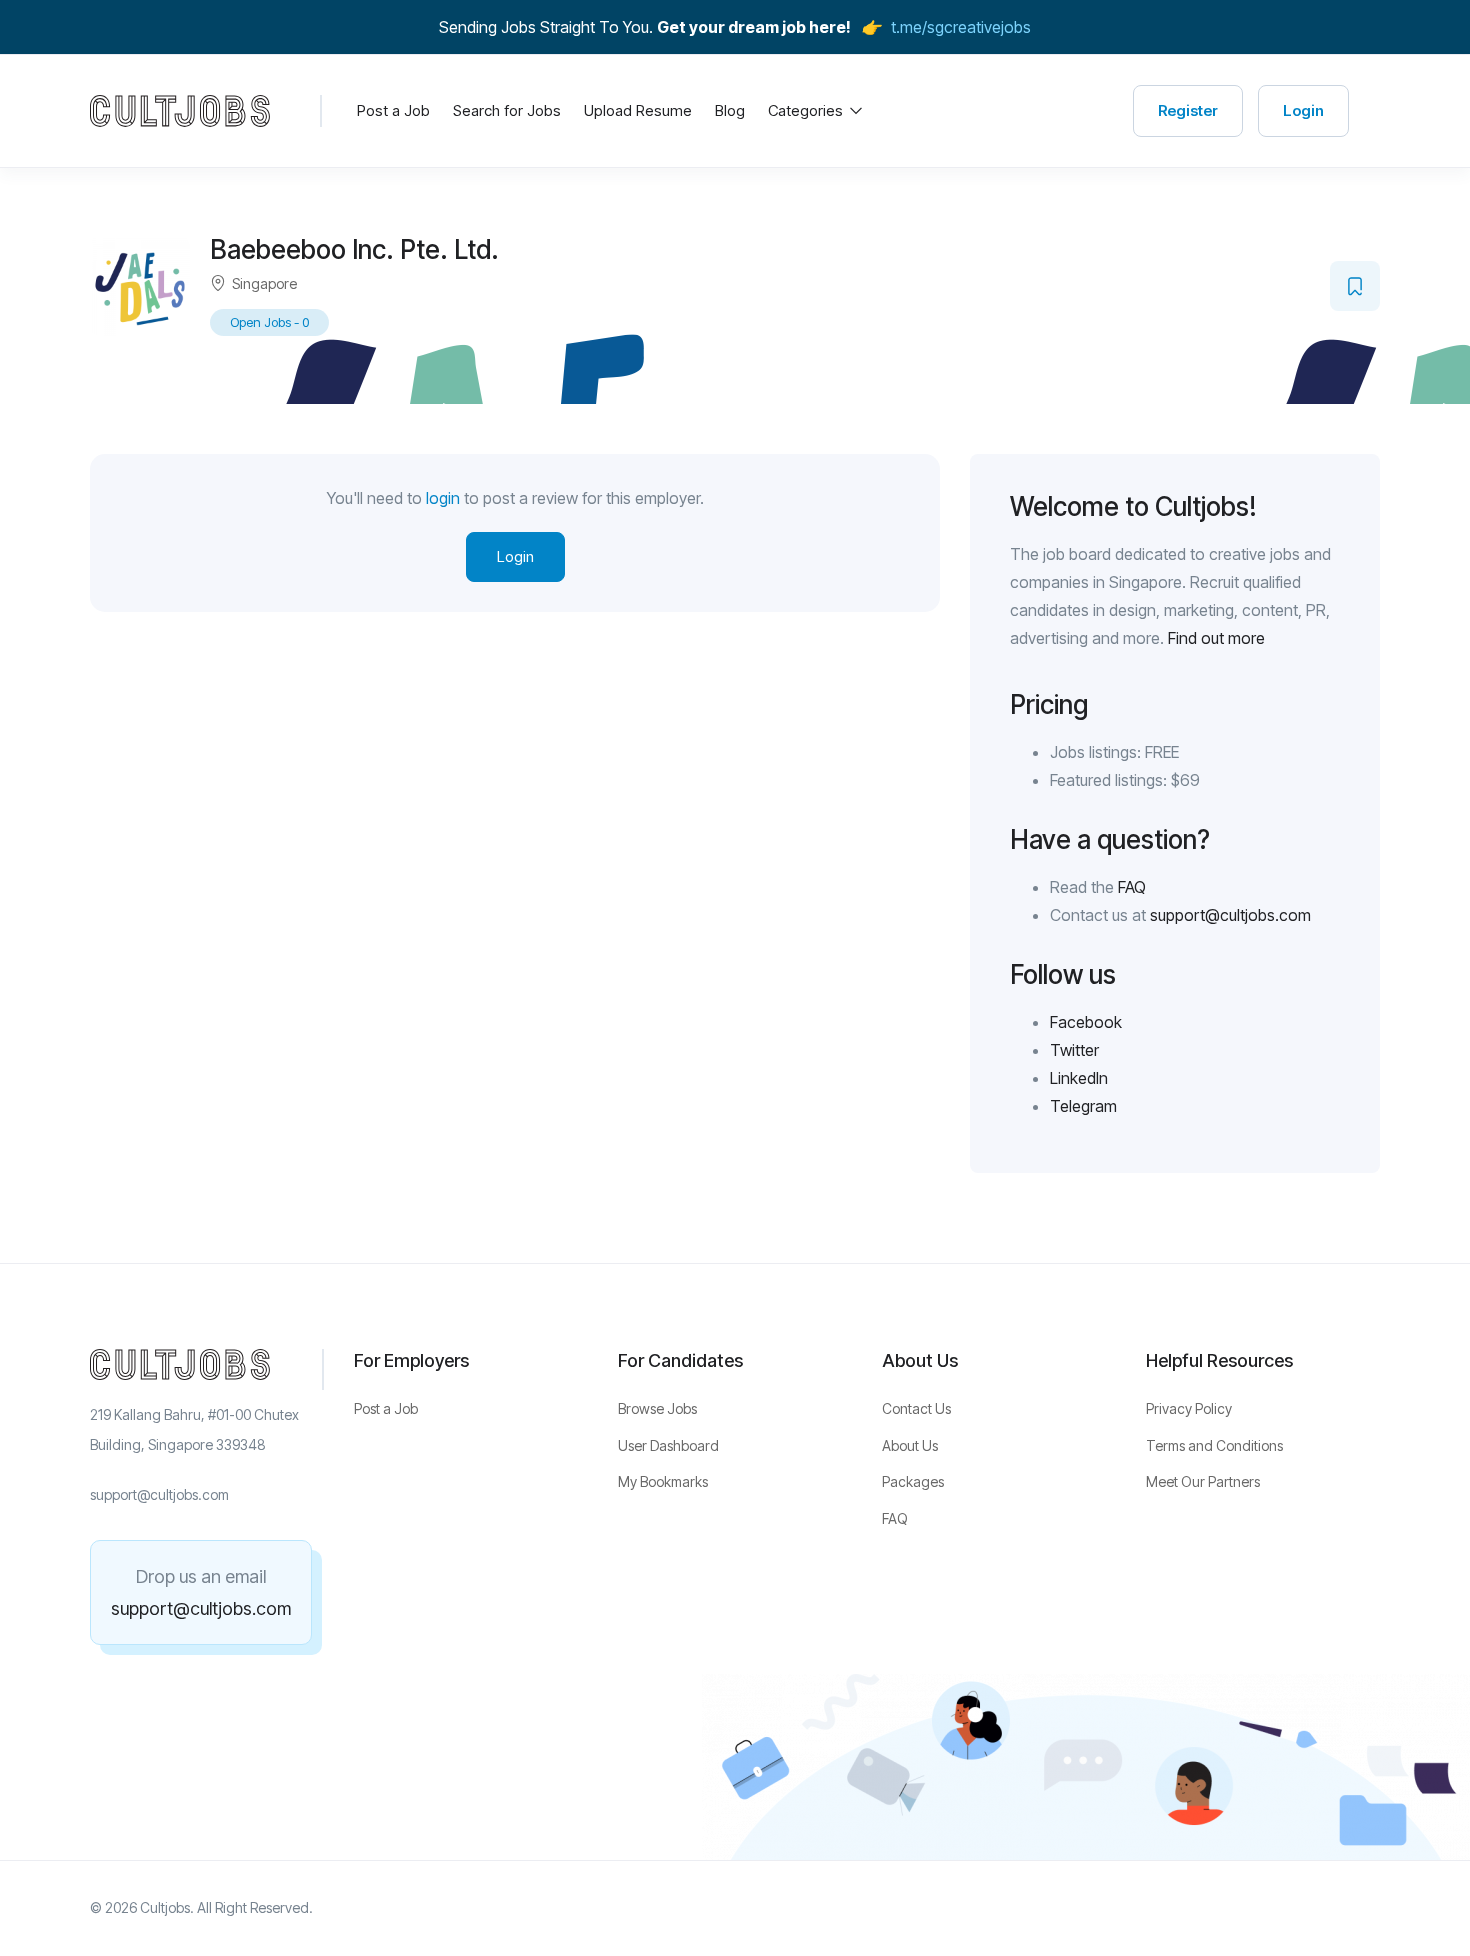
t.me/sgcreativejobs (961, 27)
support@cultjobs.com (1230, 915)
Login (1303, 110)
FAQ (1132, 887)
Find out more (1216, 638)
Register (1188, 110)
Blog (730, 110)
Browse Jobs (657, 1408)
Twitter (1074, 1050)
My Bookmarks (663, 1481)
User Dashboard (668, 1445)
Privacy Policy (1189, 1408)
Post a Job (393, 110)
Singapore (264, 283)
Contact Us (916, 1408)
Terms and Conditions (1214, 1445)
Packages (913, 1481)
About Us (910, 1445)
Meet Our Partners (1203, 1481)
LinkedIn (1079, 1078)
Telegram (1083, 1106)
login (443, 498)
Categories (807, 110)
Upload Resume (638, 110)
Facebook (1086, 1022)
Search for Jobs (507, 110)
